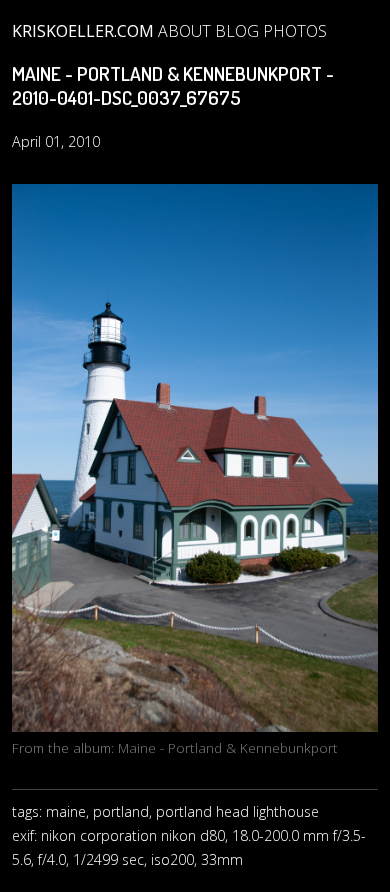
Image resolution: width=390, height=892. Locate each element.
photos (295, 31)
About (184, 31)
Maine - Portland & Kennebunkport (228, 747)
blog (237, 31)
